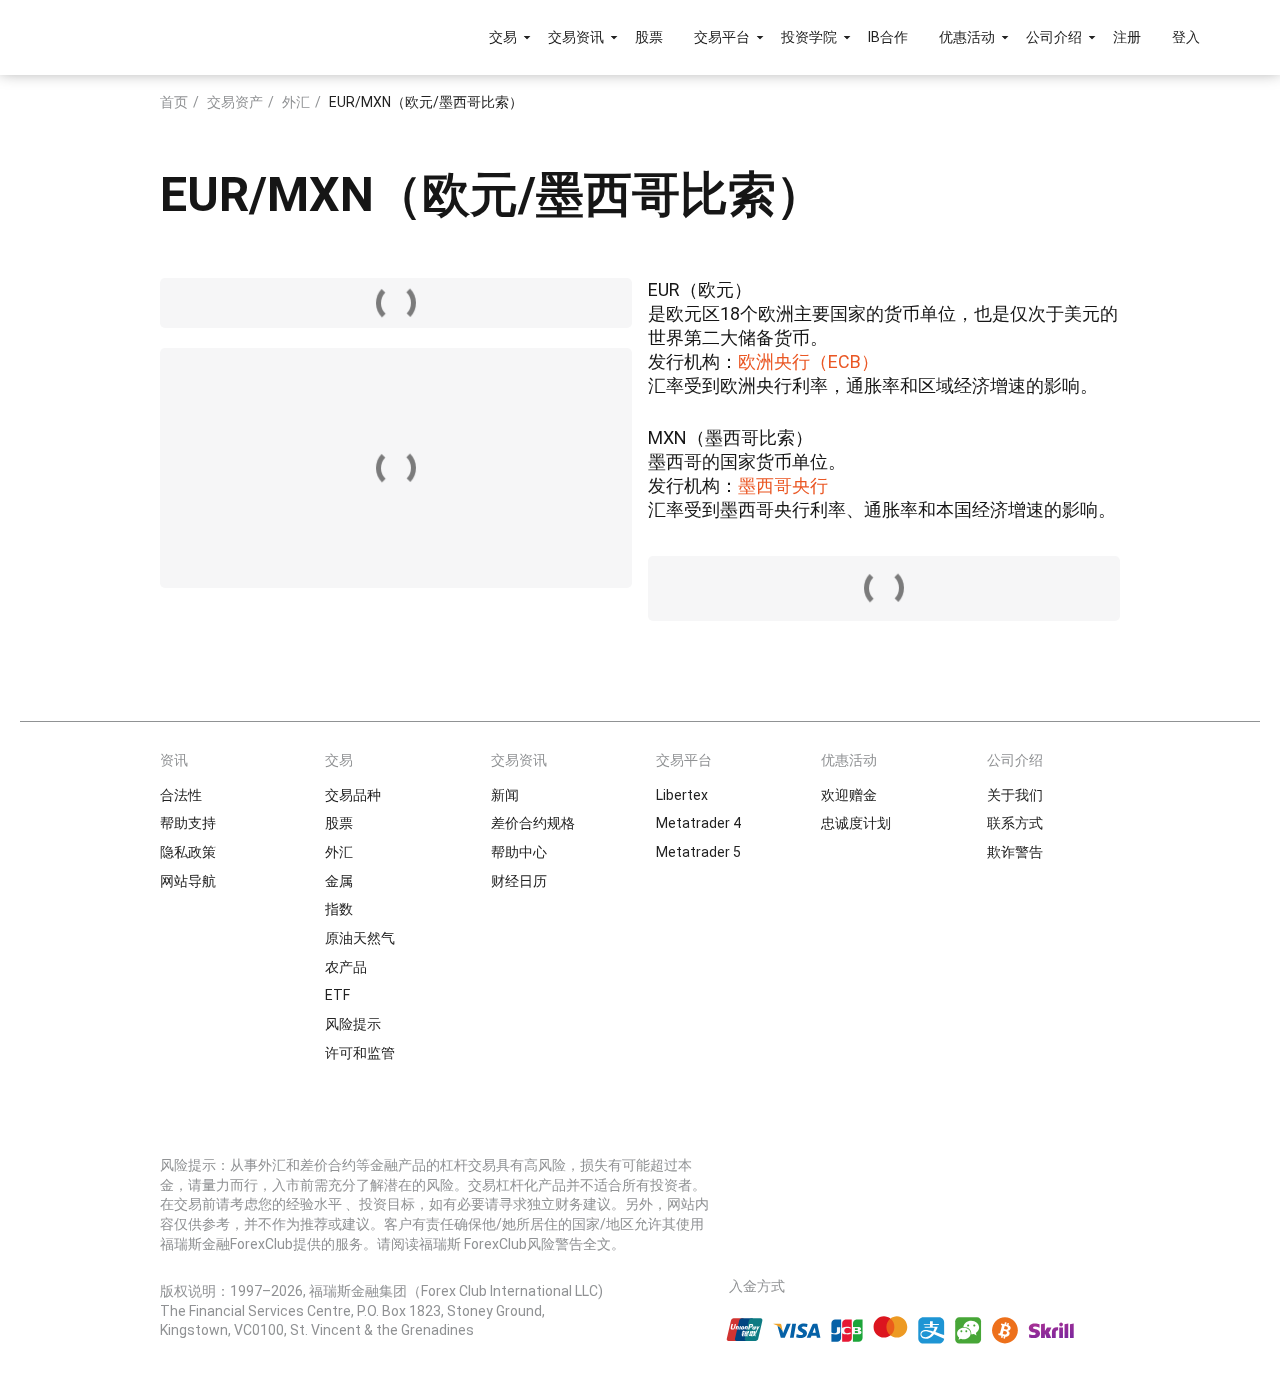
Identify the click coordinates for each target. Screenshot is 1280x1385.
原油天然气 (360, 938)
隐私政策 (188, 852)
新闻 (505, 795)
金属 (339, 881)
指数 (339, 909)
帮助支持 (188, 823)
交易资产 (235, 102)
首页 (174, 102)
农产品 (346, 967)
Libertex (682, 795)
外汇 (296, 102)
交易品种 (353, 795)
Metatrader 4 (698, 823)
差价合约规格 (533, 823)
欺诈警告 (1015, 852)
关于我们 (1015, 795)
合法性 (181, 795)
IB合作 (888, 37)
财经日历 (519, 881)
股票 (649, 37)
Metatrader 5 (698, 852)
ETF (337, 995)
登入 (1186, 37)
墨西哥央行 (783, 485)
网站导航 (188, 881)
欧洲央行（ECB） (808, 361)
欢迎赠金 (849, 795)
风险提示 (353, 1024)
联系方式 (1015, 823)
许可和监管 (360, 1053)
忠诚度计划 (856, 823)
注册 (1127, 37)
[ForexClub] (132, 37)
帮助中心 (519, 852)
